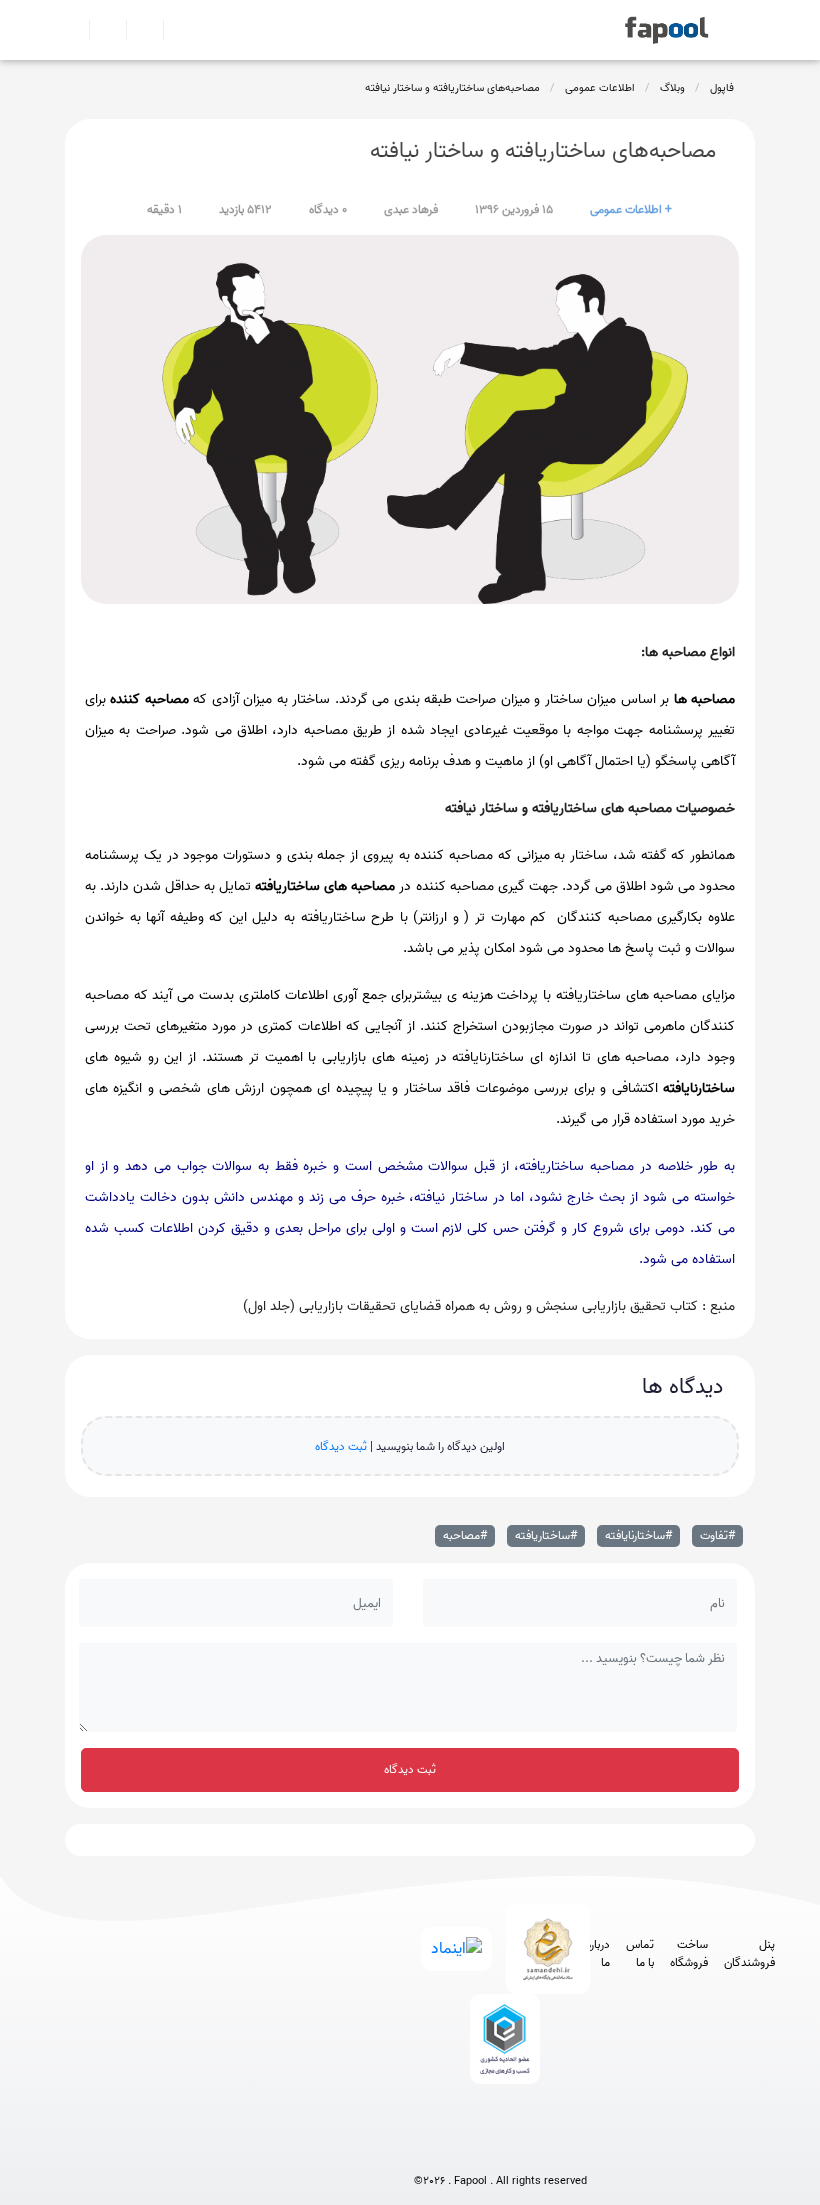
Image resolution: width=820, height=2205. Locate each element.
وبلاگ (672, 88)
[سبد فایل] (73, 30)
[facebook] (426, 2147)
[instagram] (500, 2147)
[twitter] (537, 2147)
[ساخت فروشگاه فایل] (136, 30)
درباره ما (598, 1954)
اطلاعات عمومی (600, 88)
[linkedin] (574, 2147)
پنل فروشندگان (749, 1954)
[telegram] (463, 2147)
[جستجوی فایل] (173, 30)
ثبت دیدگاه (341, 1446)
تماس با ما (640, 1954)
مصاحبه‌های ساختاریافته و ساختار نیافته (452, 88)
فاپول (722, 88)
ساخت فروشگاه (689, 1954)
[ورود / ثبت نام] (99, 30)
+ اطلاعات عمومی (631, 209)
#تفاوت (717, 1535)
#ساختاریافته (546, 1535)
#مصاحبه (465, 1535)
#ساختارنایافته (638, 1535)
